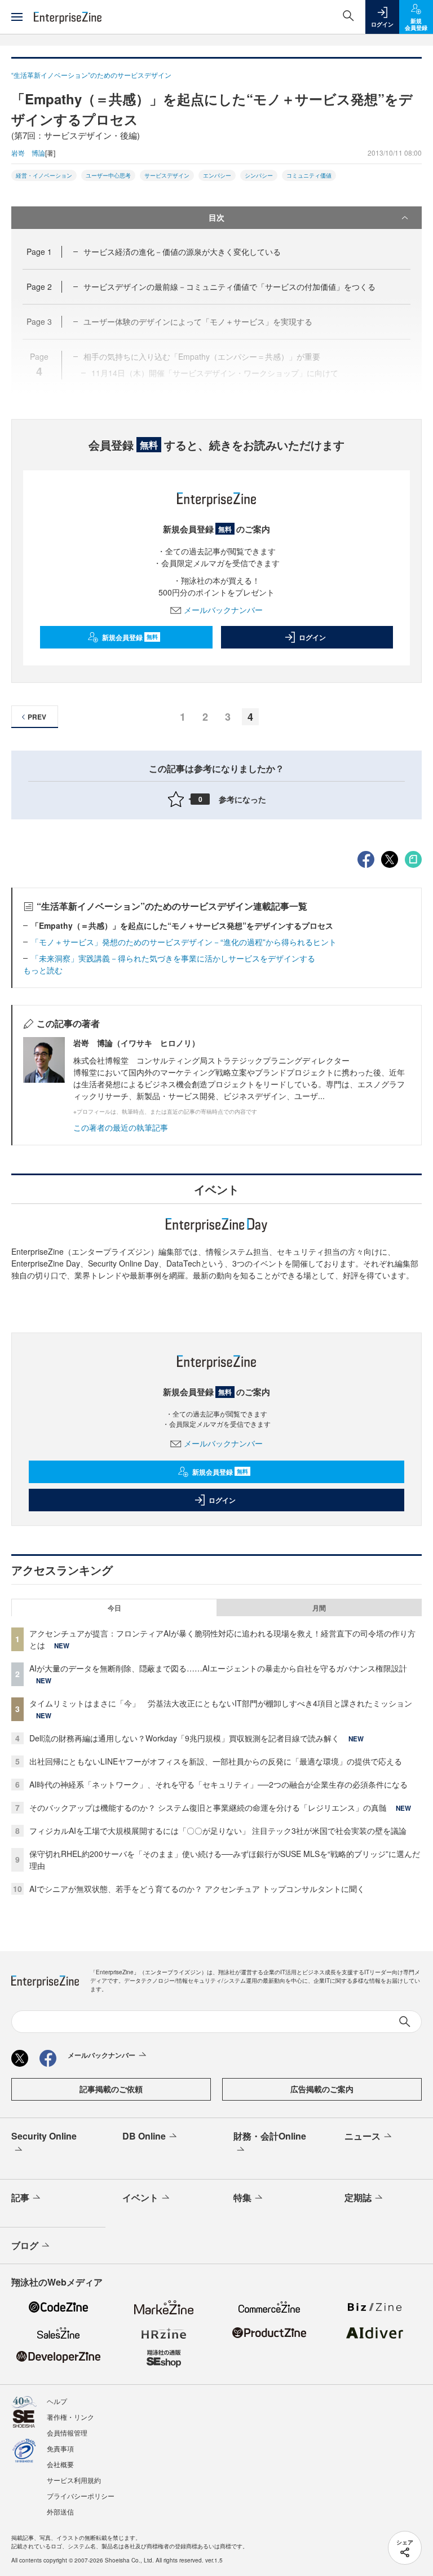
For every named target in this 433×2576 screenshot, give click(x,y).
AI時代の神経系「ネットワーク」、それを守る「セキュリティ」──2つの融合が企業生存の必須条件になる (218, 1784)
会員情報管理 (67, 2432)
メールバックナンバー (223, 610)
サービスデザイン (167, 175)
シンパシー (259, 175)
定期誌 (358, 2197)
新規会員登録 (130, 637)
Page (39, 252)
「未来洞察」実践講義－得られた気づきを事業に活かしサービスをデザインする (173, 958)
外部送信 (60, 2511)
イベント (140, 2197)
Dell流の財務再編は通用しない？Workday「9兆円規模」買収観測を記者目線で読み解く (184, 1738)
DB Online (144, 2136)
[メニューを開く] (17, 17)
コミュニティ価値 (309, 175)
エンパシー (217, 175)
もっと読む (43, 970)
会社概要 (60, 2464)
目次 (216, 217)
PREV (37, 717)
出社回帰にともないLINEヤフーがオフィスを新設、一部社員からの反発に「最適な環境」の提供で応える (216, 1761)
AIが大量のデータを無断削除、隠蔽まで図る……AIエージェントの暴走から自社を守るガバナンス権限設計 (218, 1668)
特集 (242, 2197)
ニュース (363, 2136)
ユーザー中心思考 (108, 175)
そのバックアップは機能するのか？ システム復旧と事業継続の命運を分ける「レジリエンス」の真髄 (208, 1807)
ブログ (25, 2245)
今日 (114, 1608)
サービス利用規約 (74, 2480)
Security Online (44, 2136)
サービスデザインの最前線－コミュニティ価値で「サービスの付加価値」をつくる (229, 286)
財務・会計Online (270, 2136)
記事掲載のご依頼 (111, 2089)
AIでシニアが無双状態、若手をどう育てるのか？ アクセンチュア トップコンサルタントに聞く (197, 1889)
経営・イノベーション (44, 175)
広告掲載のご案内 (322, 2089)
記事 (20, 2197)
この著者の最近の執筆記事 (121, 1127)
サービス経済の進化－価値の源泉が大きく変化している (182, 252)
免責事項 (60, 2448)
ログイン (312, 637)
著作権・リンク (70, 2417)
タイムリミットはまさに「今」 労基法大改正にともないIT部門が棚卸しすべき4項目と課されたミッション (221, 1703)
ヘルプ (57, 2401)
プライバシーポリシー (81, 2496)
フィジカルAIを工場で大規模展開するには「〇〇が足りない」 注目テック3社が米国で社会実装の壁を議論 (218, 1830)
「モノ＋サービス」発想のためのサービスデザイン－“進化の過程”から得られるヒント (184, 942)
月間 (319, 1608)
